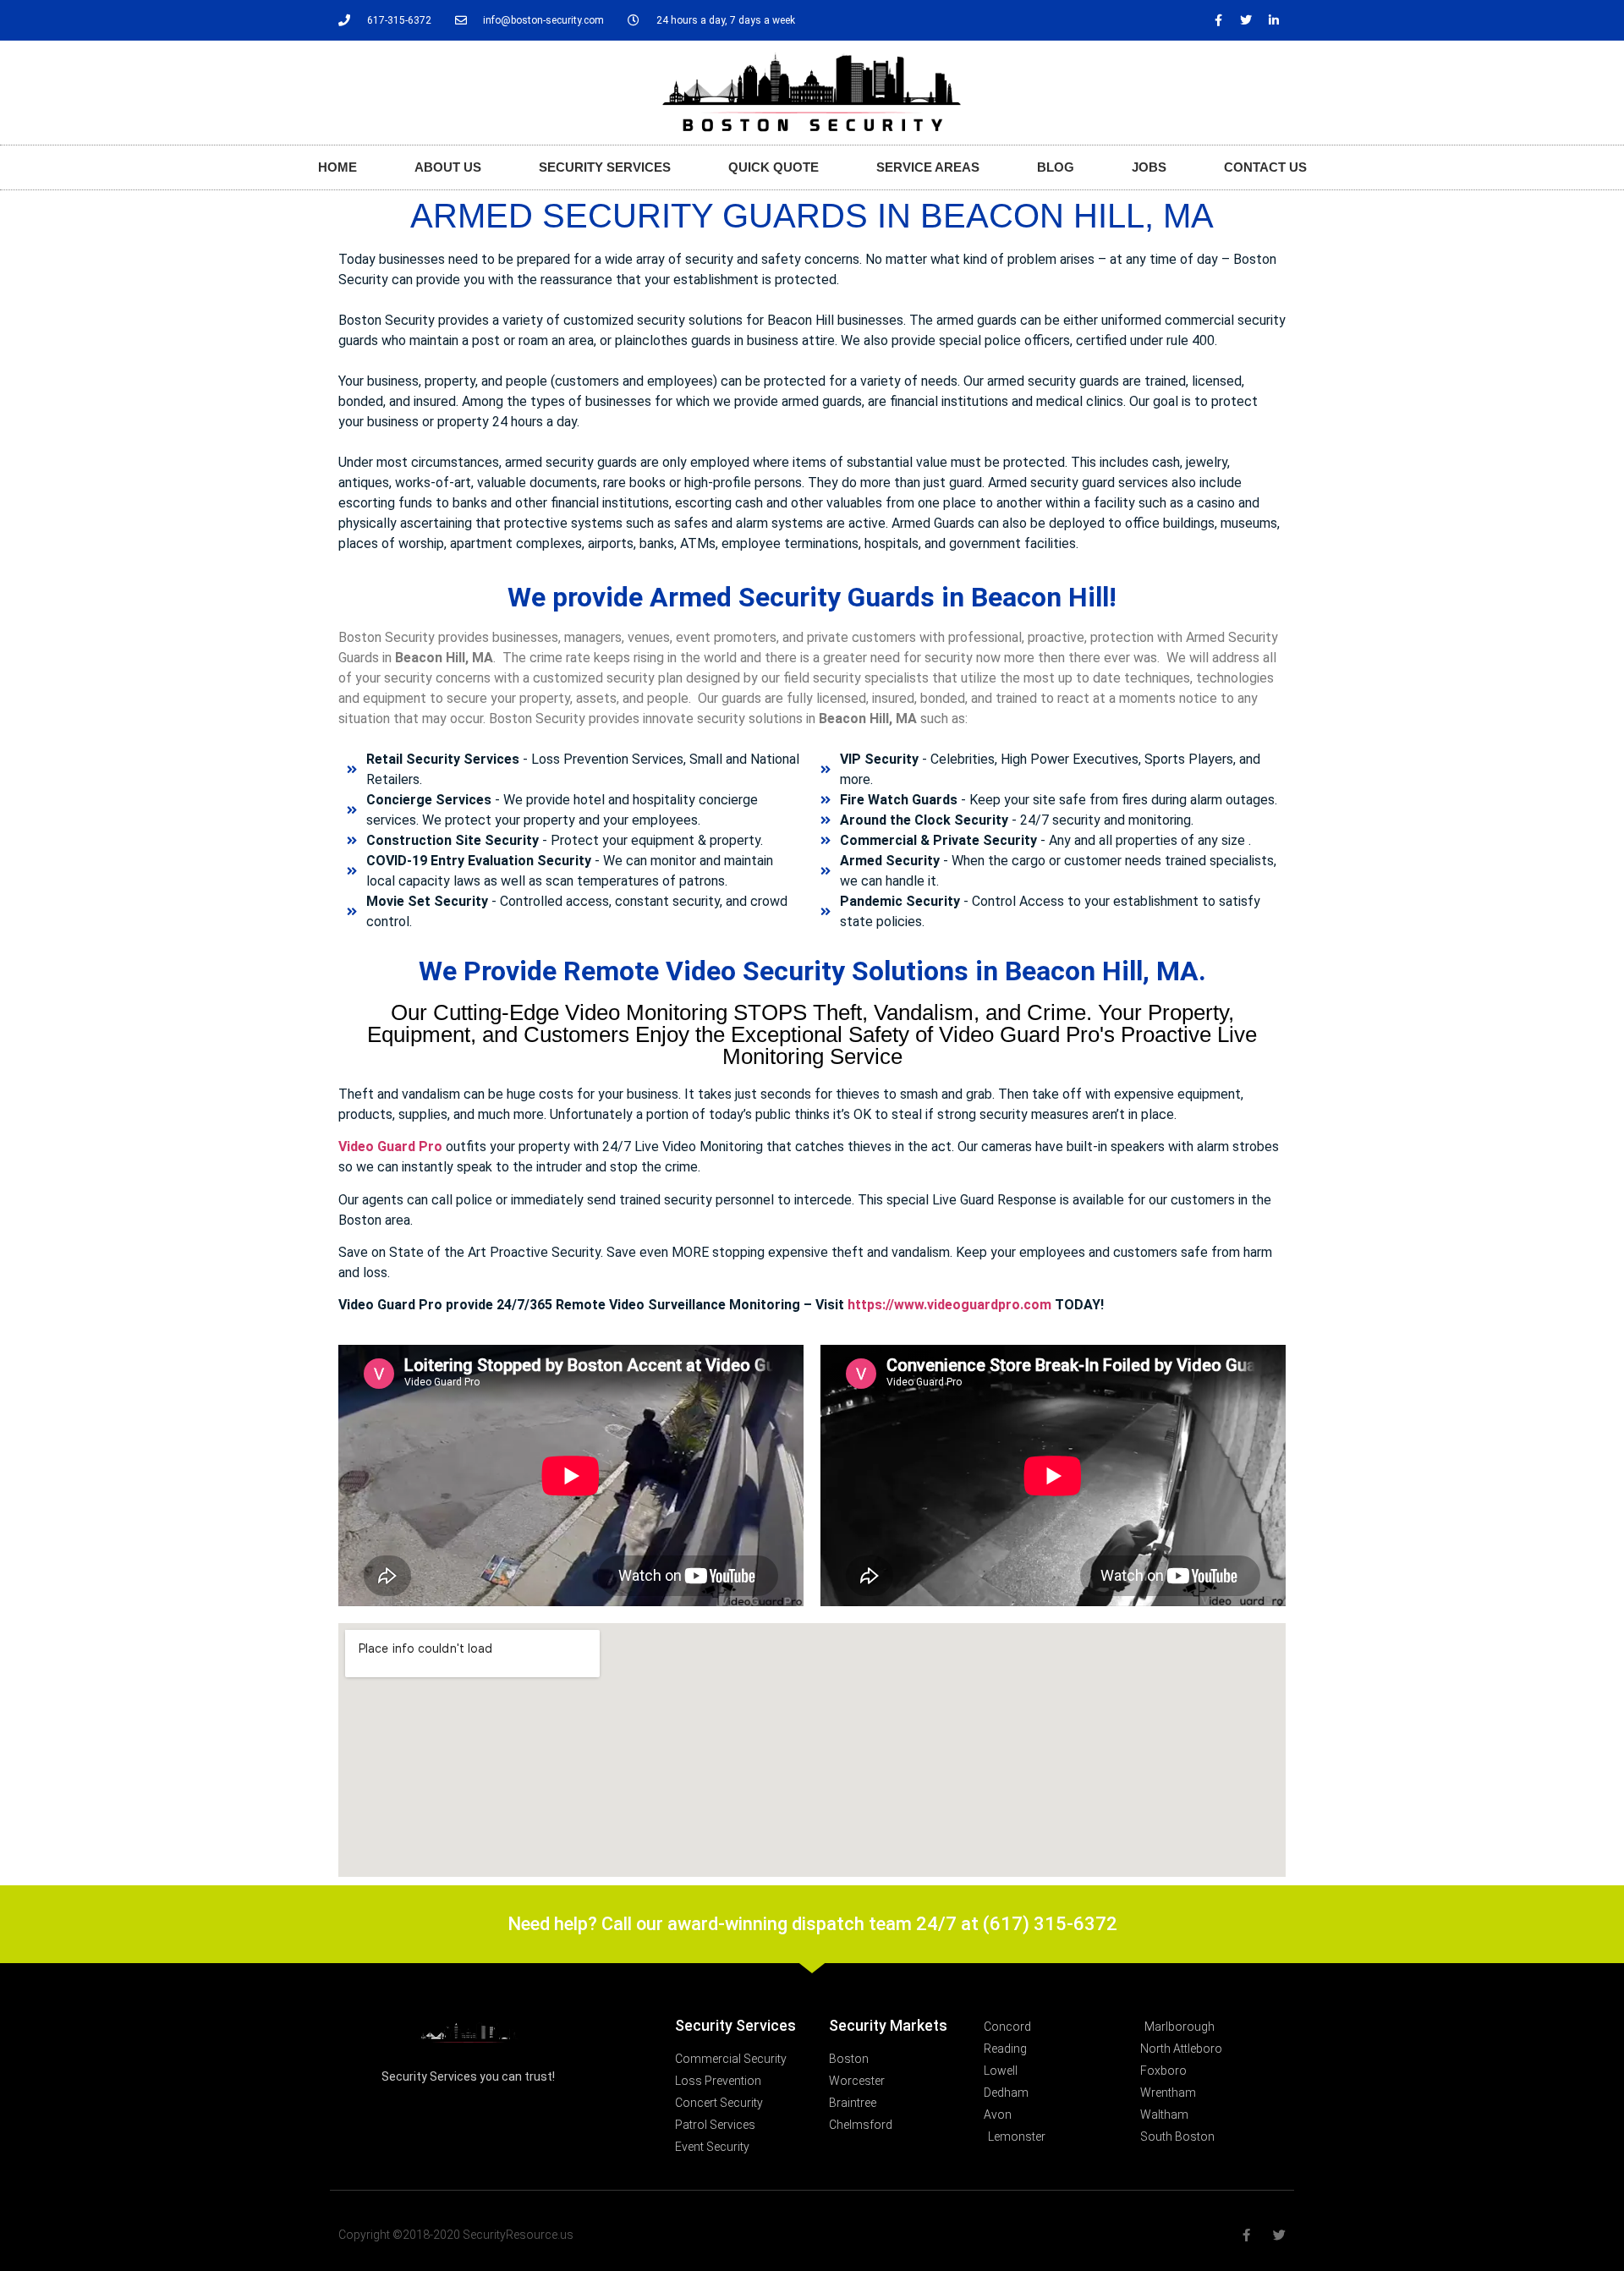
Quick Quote (774, 167)
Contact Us (1265, 167)
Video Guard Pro (390, 1146)
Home (337, 167)
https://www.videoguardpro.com (949, 1305)
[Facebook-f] (1218, 20)
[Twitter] (1246, 20)
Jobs (1149, 167)
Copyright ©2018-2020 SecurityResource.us (456, 2235)
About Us (448, 167)
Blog (1056, 167)
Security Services (605, 167)
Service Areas (928, 167)
